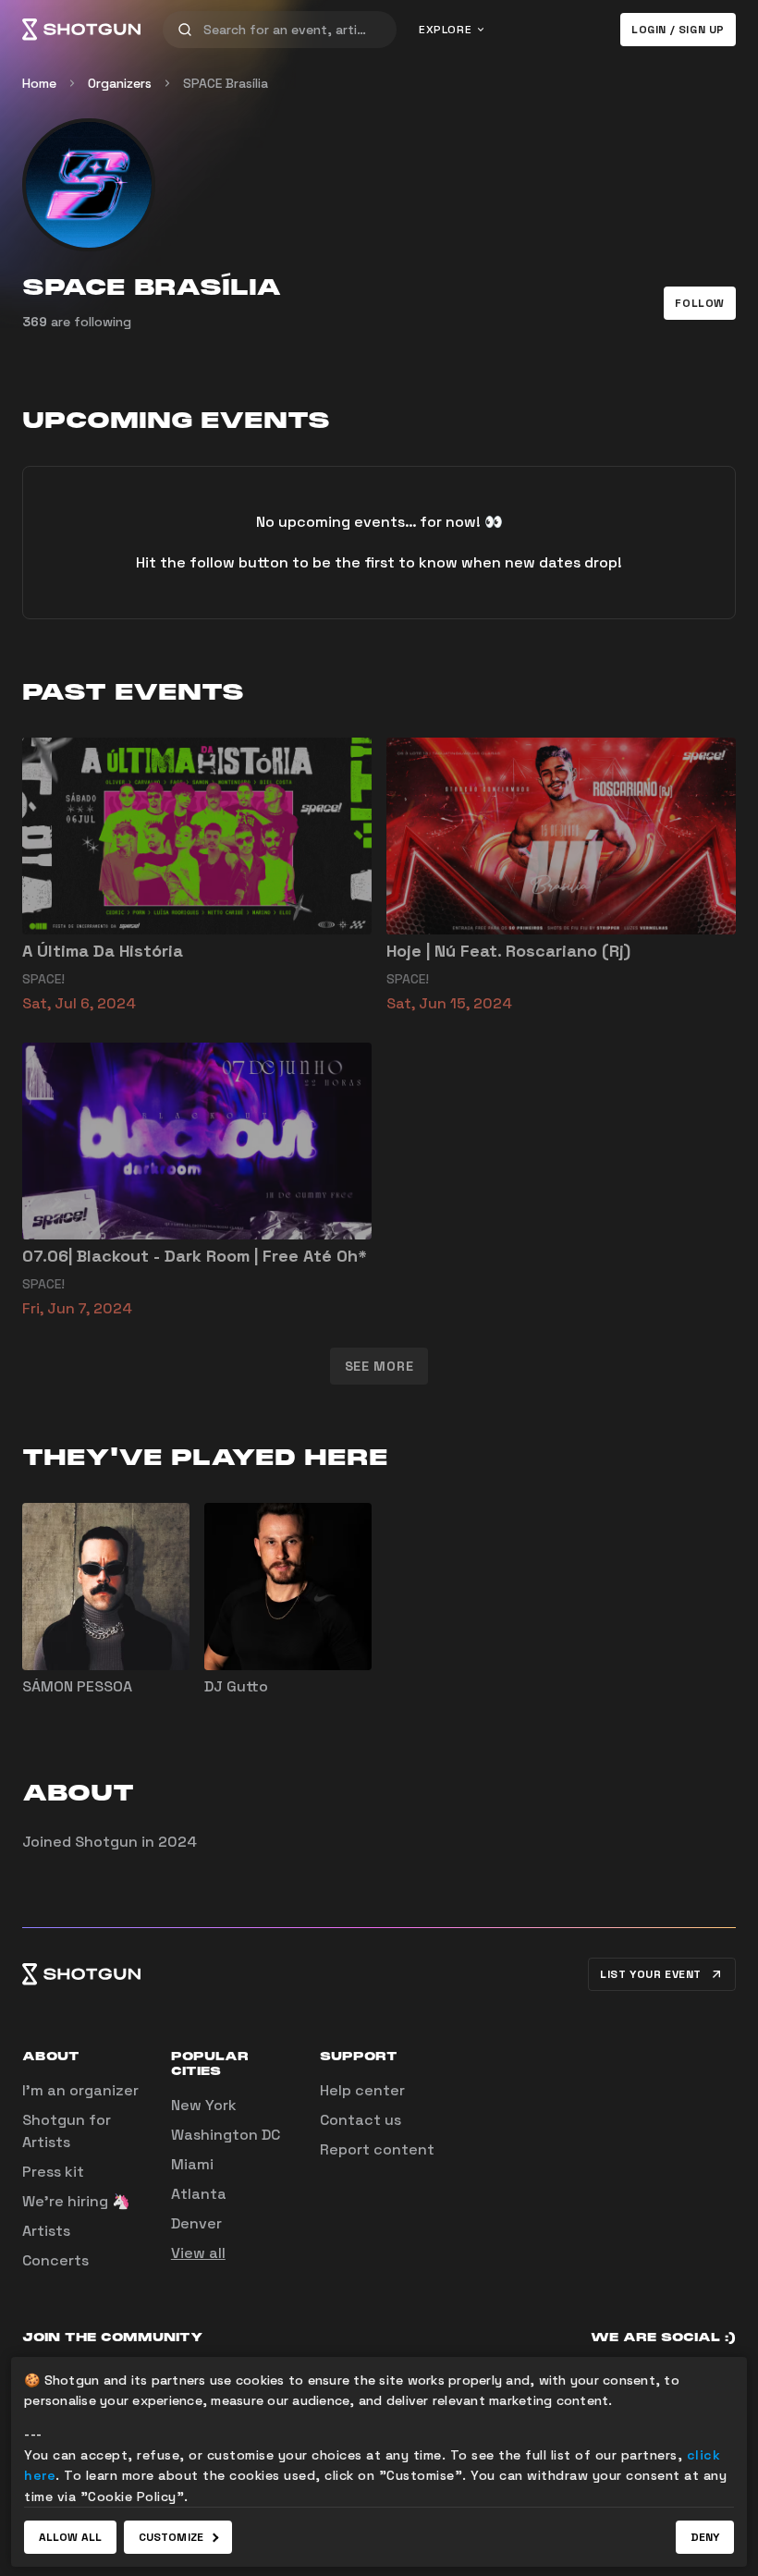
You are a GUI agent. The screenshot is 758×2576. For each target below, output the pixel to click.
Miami (192, 2164)
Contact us (361, 2120)
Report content (377, 2149)
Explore (445, 30)
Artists (46, 2231)
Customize (171, 2537)
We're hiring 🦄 (76, 2201)
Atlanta (199, 2194)
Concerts (55, 2260)
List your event (651, 1974)
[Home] (81, 30)
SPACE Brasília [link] (226, 83)
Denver (196, 2223)
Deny (705, 2537)
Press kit (53, 2172)
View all (198, 2253)
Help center (362, 2090)
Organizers (120, 83)
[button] (700, 303)
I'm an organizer (80, 2090)
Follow (700, 303)
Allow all (70, 2537)
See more (379, 1366)
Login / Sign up (678, 30)
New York (204, 2105)
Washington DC (226, 2135)
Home (39, 83)
